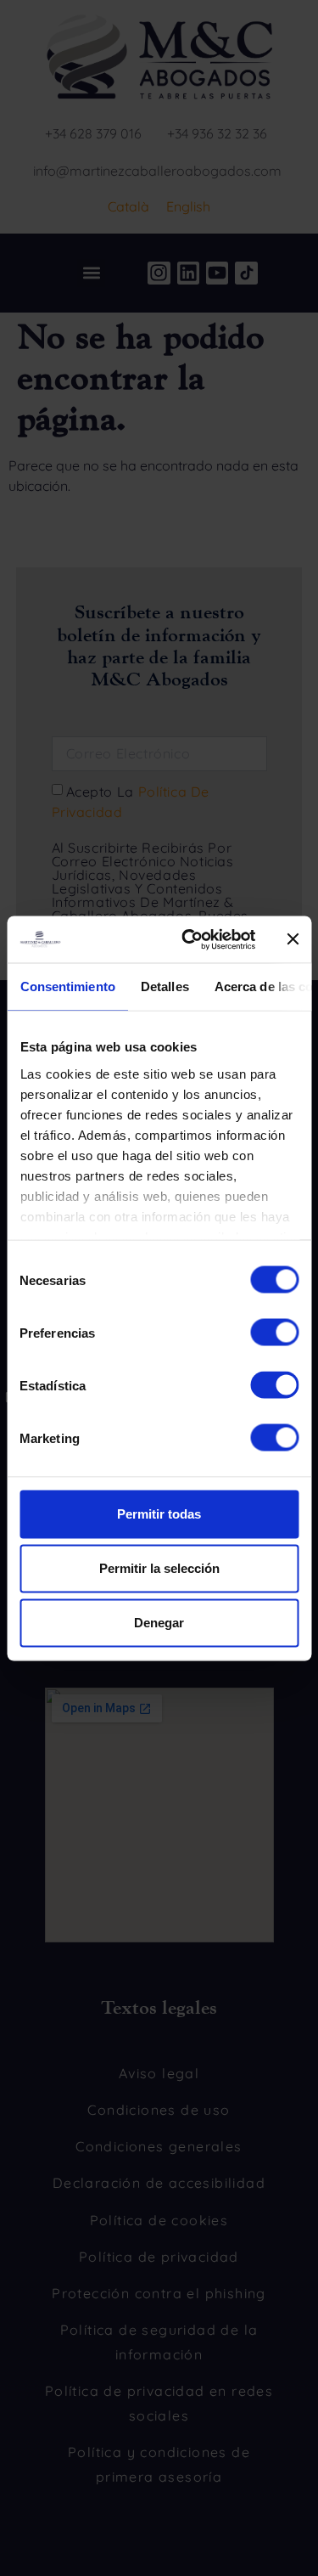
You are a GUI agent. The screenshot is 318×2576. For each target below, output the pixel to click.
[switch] (274, 1333)
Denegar (159, 1623)
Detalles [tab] (164, 986)
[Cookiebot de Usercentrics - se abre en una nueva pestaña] (190, 939)
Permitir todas (159, 1514)
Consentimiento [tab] (67, 986)
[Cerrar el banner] (293, 939)
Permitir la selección (159, 1568)
